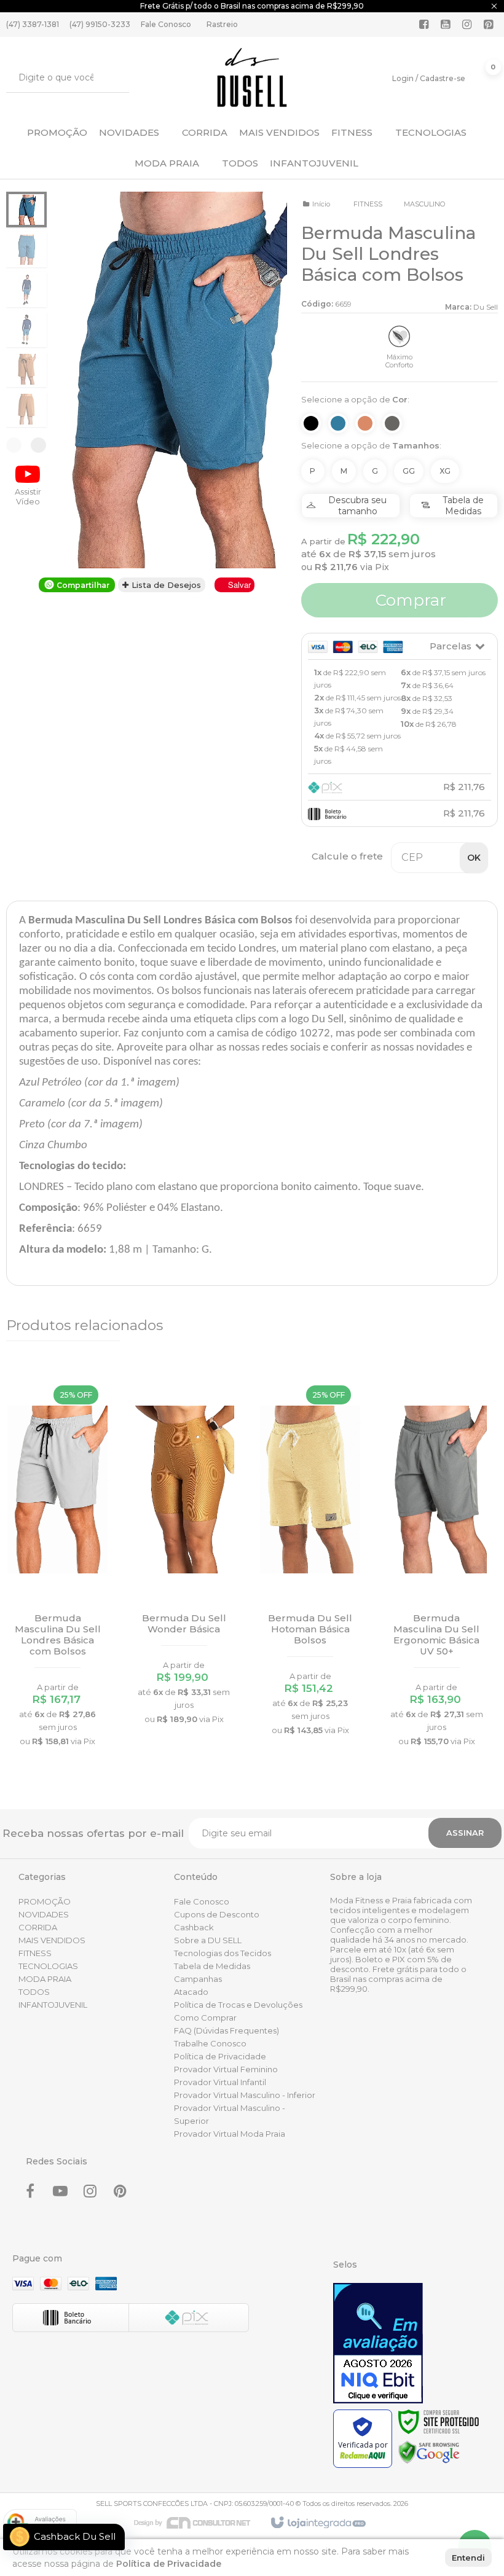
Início (321, 204)
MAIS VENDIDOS (52, 1940)
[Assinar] (465, 1833)
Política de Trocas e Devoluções (238, 2005)
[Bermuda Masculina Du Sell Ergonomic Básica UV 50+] (437, 1565)
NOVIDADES (44, 1914)
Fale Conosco (166, 24)
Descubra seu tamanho (357, 506)
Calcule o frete (347, 856)
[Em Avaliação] (378, 2343)
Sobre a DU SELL (208, 1940)
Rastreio (222, 24)
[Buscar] (111, 77)
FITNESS (368, 204)
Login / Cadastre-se (429, 78)
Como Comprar (205, 2018)
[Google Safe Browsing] (429, 2452)
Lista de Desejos (165, 585)
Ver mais (57, 1662)
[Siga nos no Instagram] (467, 25)
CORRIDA (38, 1927)
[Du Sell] (252, 77)
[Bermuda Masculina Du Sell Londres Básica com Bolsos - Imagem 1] (26, 209)
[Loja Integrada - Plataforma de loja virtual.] (317, 2523)
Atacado (191, 1992)
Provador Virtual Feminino (226, 2069)
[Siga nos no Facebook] (424, 25)
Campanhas (198, 1979)
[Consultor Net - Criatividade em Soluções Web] (199, 2522)
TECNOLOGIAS (48, 1966)
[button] (28, 484)
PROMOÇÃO (45, 1901)
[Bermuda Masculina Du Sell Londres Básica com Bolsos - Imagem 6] (26, 409)
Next (38, 445)
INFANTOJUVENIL (53, 2005)
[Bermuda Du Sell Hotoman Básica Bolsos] (310, 1560)
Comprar (409, 600)
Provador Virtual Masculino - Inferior (245, 2095)
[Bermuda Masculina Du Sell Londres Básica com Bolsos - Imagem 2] (26, 249)
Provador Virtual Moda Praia (230, 2134)
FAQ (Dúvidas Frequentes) (226, 2030)
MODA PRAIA (45, 1979)
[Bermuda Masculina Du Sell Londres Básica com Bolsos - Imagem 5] (26, 369)
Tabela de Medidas (463, 506)
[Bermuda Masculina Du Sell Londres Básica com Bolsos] (57, 1565)
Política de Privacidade (220, 2056)
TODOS (34, 1992)
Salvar (239, 585)
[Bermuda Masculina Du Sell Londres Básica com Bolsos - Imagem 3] (26, 289)
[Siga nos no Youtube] (446, 25)
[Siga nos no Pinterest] (489, 25)
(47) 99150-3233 (100, 24)
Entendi (468, 2558)
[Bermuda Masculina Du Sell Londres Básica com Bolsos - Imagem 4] (26, 329)
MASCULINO (424, 204)
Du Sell (486, 307)
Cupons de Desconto (217, 1914)
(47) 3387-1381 (33, 24)
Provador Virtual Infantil (220, 2082)
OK (474, 858)
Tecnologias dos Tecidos (222, 1953)
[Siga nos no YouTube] (60, 2193)
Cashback (194, 1927)
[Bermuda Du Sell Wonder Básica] (184, 1554)
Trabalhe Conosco (210, 2043)
